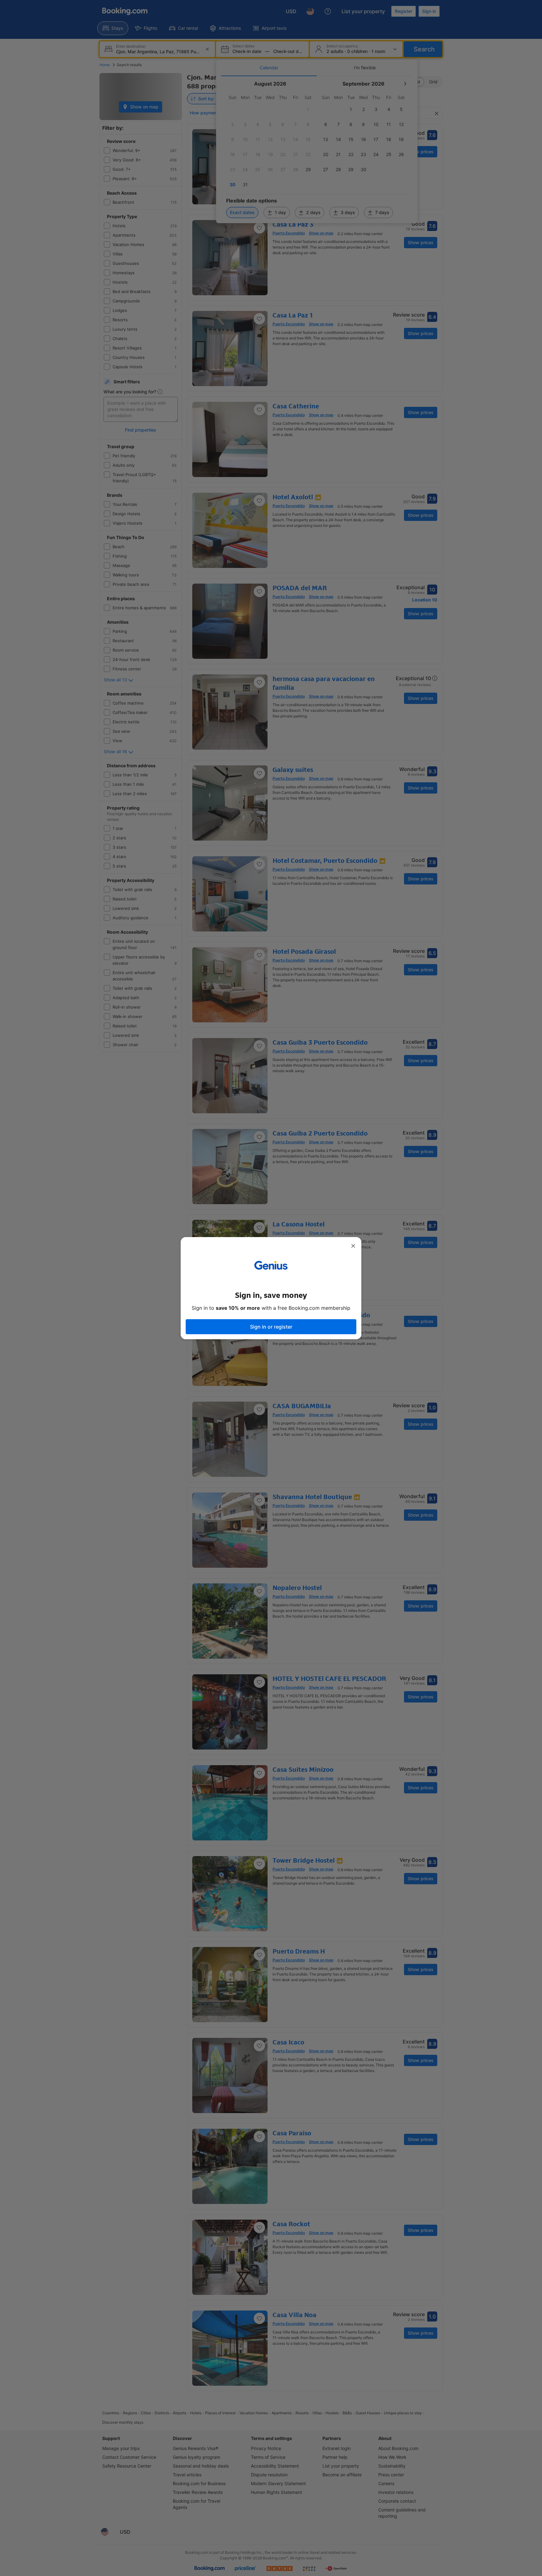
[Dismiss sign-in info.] (353, 1246)
